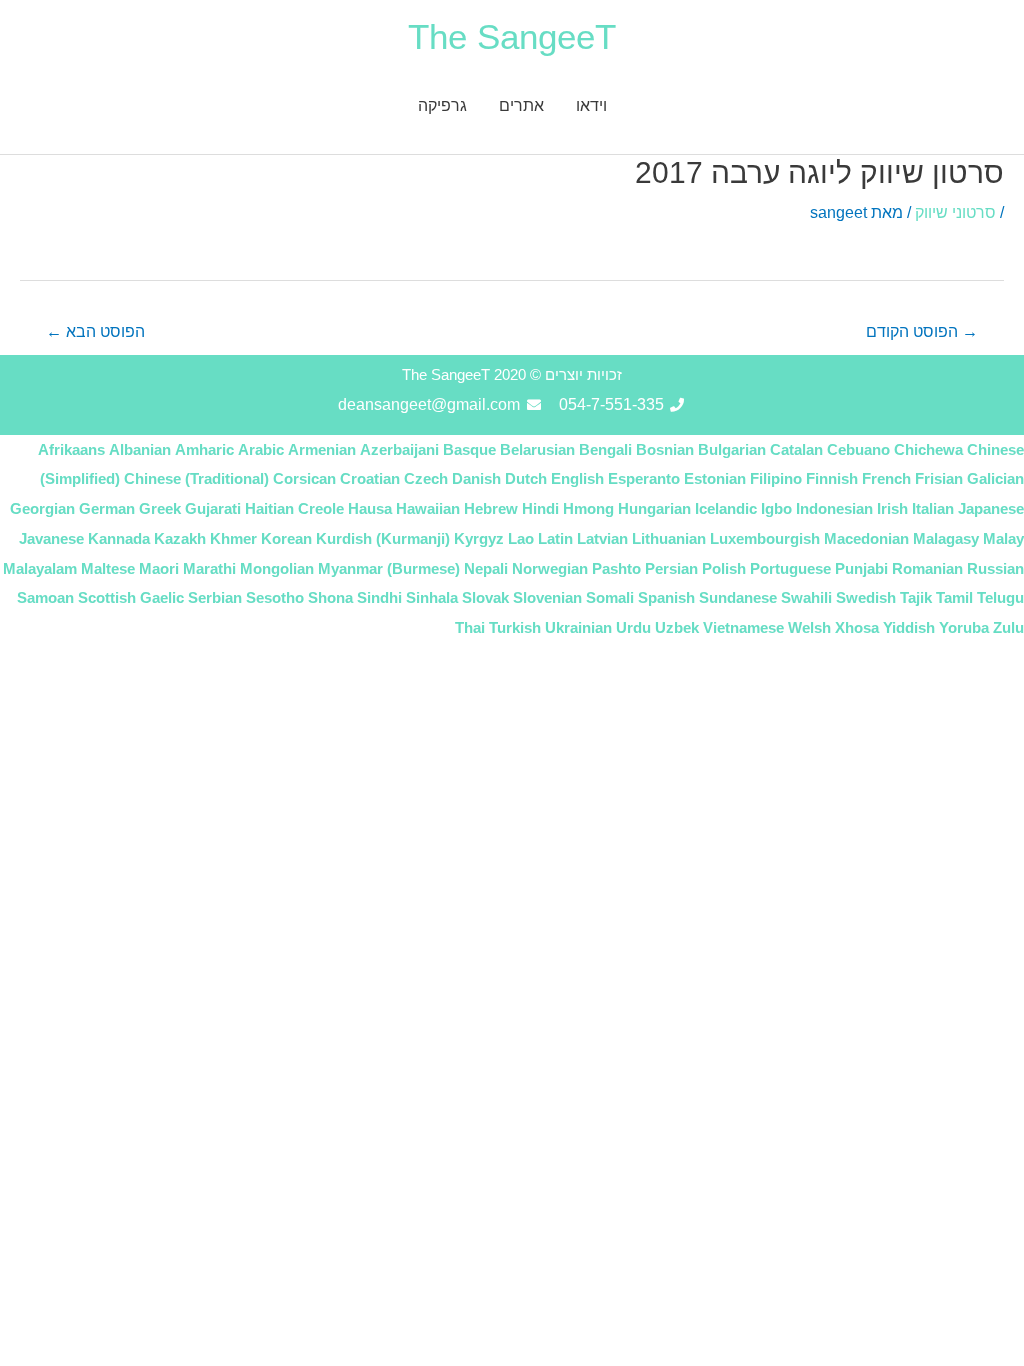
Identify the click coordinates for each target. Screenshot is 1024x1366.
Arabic (261, 449)
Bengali (605, 449)
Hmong (588, 508)
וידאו (591, 105)
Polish (724, 568)
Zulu (1008, 627)
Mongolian (277, 568)
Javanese (51, 538)
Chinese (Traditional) (196, 478)
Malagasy (946, 538)
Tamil (954, 597)
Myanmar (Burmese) (389, 568)
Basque (469, 449)
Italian (933, 508)
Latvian (602, 538)
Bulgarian (732, 449)
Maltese (108, 568)
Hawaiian (428, 508)
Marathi (209, 568)
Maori (159, 568)
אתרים (521, 105)
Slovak (485, 597)
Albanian (140, 449)
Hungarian (654, 508)
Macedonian (866, 538)
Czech (426, 478)
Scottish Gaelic (131, 597)
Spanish (666, 597)
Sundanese (738, 597)
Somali (610, 597)
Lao (521, 538)
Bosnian (665, 449)
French (886, 478)
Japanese (991, 508)
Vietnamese (743, 627)
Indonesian (834, 508)
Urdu (633, 627)
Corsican (304, 478)
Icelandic (726, 508)
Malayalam (40, 568)
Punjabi (861, 568)
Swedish (866, 597)
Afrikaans (71, 449)
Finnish (832, 478)
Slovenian (547, 597)
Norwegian (550, 568)
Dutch (526, 478)
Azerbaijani (399, 449)
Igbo (776, 508)
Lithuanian (669, 538)
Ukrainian (578, 627)
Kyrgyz (479, 538)
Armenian (322, 449)
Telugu (1000, 597)
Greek (160, 508)
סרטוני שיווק (955, 212)
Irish (892, 508)
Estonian (715, 478)
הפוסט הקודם (922, 331)
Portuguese (790, 568)
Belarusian (537, 449)
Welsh (809, 627)
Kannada (119, 538)
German (107, 508)
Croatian (370, 478)
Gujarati (213, 508)
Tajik (916, 597)
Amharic (204, 449)
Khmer (233, 538)
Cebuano (858, 449)
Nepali (486, 568)
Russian (995, 568)
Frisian (939, 478)
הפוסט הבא (95, 331)
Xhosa (857, 627)
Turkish (515, 627)
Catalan (796, 449)
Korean (286, 538)
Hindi (540, 508)
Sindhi (379, 597)
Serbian (215, 597)
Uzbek (677, 627)
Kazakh (180, 538)
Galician (995, 478)
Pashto (616, 568)
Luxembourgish (765, 538)
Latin (555, 538)
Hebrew (491, 508)
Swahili (806, 597)
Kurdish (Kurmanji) (383, 538)
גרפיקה (442, 105)
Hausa (370, 508)
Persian (671, 568)
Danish (476, 478)
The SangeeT (512, 36)
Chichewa (928, 449)
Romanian (927, 568)
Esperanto (644, 478)
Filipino (776, 478)
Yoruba (964, 627)
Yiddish (909, 627)
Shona (330, 597)
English (577, 478)
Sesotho (275, 597)
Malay (1003, 538)
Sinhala (432, 597)
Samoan (45, 597)
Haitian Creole (294, 508)
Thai (470, 627)
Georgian (42, 508)
